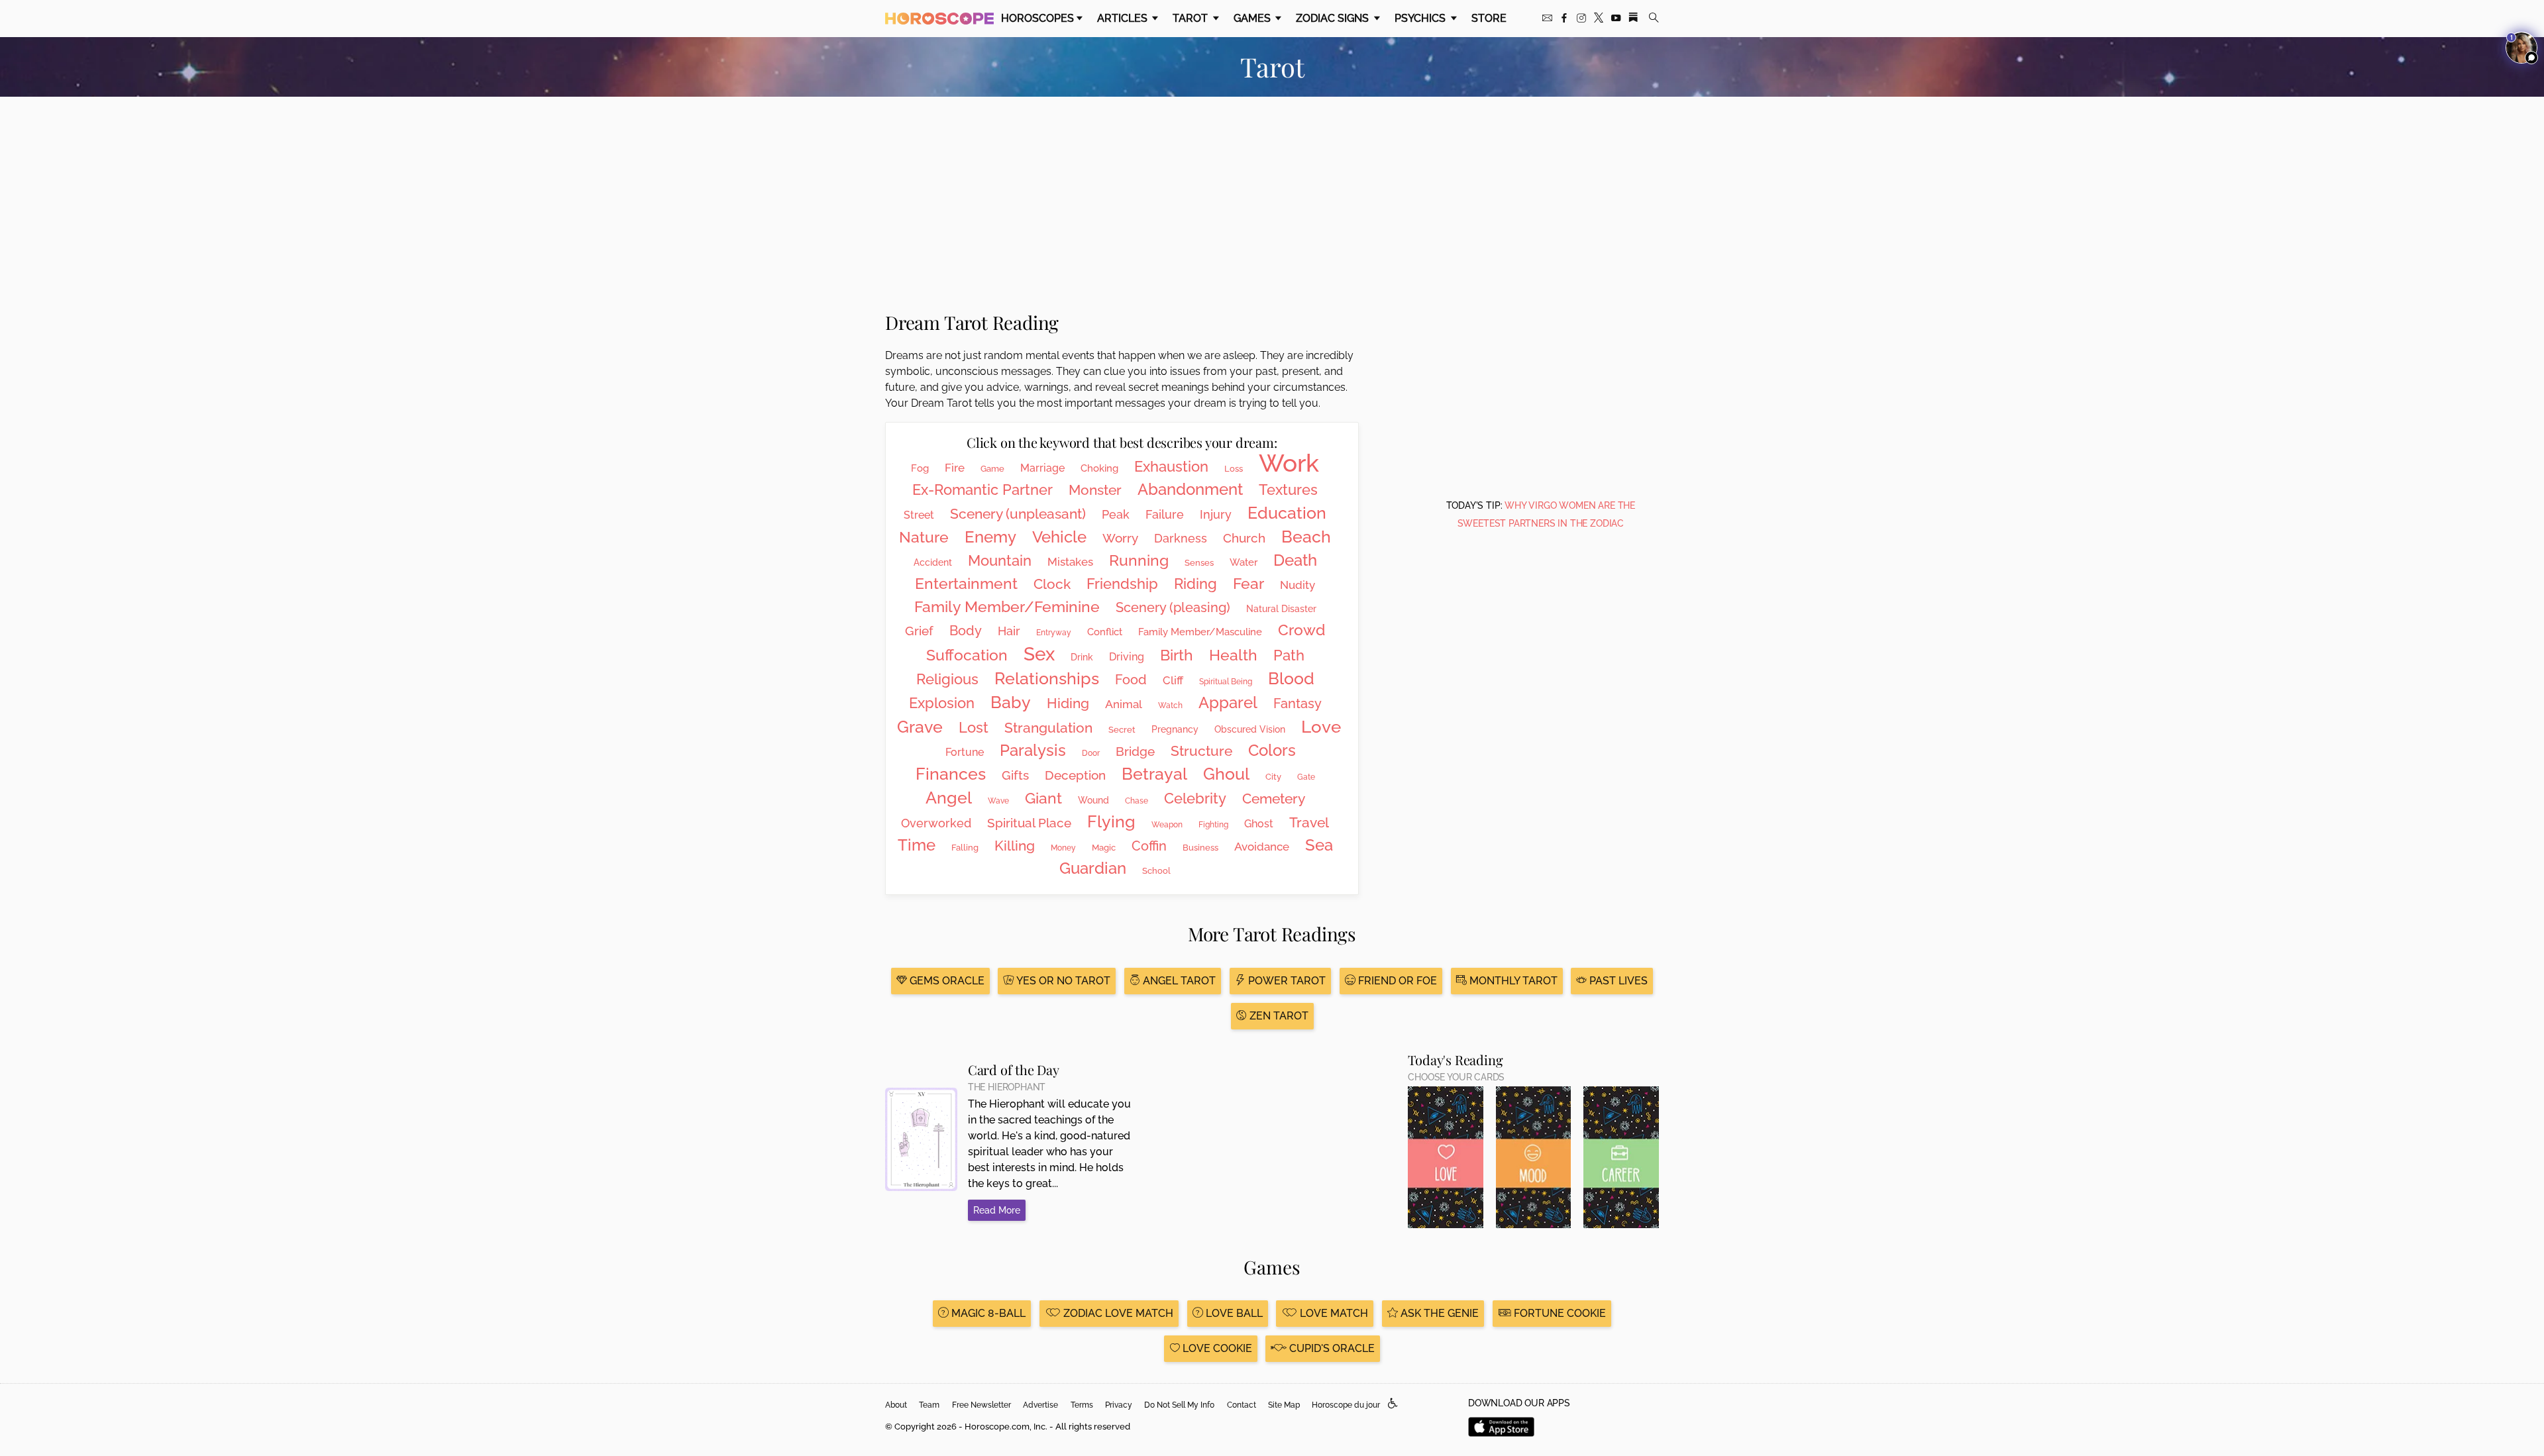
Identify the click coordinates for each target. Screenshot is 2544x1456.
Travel (1309, 822)
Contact (1242, 1405)
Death (1295, 560)
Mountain (1000, 560)
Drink (1082, 657)
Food (1131, 680)
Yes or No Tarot (1062, 981)
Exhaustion (1171, 466)
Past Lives (1617, 981)
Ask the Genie (1438, 1313)
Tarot (1192, 18)
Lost (974, 727)
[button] (1393, 1404)
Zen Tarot (1278, 1016)
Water (1244, 562)
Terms (1082, 1405)
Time (917, 845)
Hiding (1068, 703)
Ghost (1259, 824)
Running (1139, 560)
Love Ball (1233, 1313)
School (1156, 871)
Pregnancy (1175, 729)
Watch (1170, 705)
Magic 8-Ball (987, 1313)
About (896, 1405)
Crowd (1301, 630)
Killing (1015, 846)
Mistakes (1070, 562)
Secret (1122, 730)
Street (919, 515)
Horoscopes (1037, 18)
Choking (1099, 468)
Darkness (1181, 538)
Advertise (1040, 1405)
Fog (920, 468)
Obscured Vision (1250, 729)
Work (1289, 463)
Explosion (942, 703)
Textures (1288, 490)
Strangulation (1048, 728)
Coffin (1149, 846)
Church (1244, 538)
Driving (1127, 657)
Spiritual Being (1226, 682)
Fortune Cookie (1559, 1313)
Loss (1234, 469)
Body (966, 631)
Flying (1111, 821)
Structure (1201, 751)
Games (1253, 18)
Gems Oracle (946, 981)
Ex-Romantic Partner (982, 490)
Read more (997, 1210)
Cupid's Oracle (1331, 1348)
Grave (920, 727)
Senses (1199, 563)
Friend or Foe (1396, 981)
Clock (1052, 584)
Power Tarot (1286, 981)
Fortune (965, 752)
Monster (1095, 490)
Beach (1306, 537)
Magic (1104, 848)
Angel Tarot (1178, 981)
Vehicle (1059, 537)
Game (992, 469)
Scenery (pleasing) (1173, 607)
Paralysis (1033, 750)
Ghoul (1226, 774)
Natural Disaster (1281, 609)
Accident (933, 562)
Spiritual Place (1029, 823)
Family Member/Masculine (1200, 632)
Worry (1120, 538)
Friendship (1122, 584)
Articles (1124, 18)
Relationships (1047, 678)
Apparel (1228, 702)
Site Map (1284, 1405)
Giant (1043, 798)
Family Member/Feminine (1007, 606)
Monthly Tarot (1512, 981)
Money (1063, 848)
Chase (1137, 801)
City (1273, 777)
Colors (1272, 750)
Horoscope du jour (1346, 1405)
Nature (924, 537)
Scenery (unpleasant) (1018, 514)
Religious (947, 679)
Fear (1248, 583)
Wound (1093, 800)
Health (1233, 655)
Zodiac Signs (1334, 18)
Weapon (1167, 825)
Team (929, 1405)
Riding (1195, 584)
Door (1091, 753)
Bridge (1135, 751)
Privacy (1119, 1405)
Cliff (1173, 680)
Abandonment (1190, 489)
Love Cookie (1216, 1348)
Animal (1124, 704)
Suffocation (967, 655)
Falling (965, 848)
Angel (949, 798)
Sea (1319, 845)
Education (1287, 513)
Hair (1009, 631)
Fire (955, 468)
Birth (1177, 655)
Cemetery (1274, 799)
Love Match (1333, 1313)
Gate (1306, 777)
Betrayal (1154, 774)
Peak (1116, 514)
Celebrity (1195, 798)
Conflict (1105, 632)
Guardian (1093, 868)
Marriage (1042, 468)
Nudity (1298, 585)
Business (1200, 848)
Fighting (1213, 825)
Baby (1011, 702)
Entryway (1054, 633)
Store (1489, 18)
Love (1321, 727)
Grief (919, 631)
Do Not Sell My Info (1179, 1405)
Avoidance (1262, 847)
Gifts (1015, 775)
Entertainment (966, 583)
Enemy (990, 537)
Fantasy (1298, 703)
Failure (1165, 514)
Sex (1039, 654)
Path (1289, 655)
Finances (951, 774)
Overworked (936, 823)
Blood (1291, 678)
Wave (998, 801)
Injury (1216, 514)
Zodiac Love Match (1117, 1313)
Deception (1075, 775)
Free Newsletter (981, 1405)
